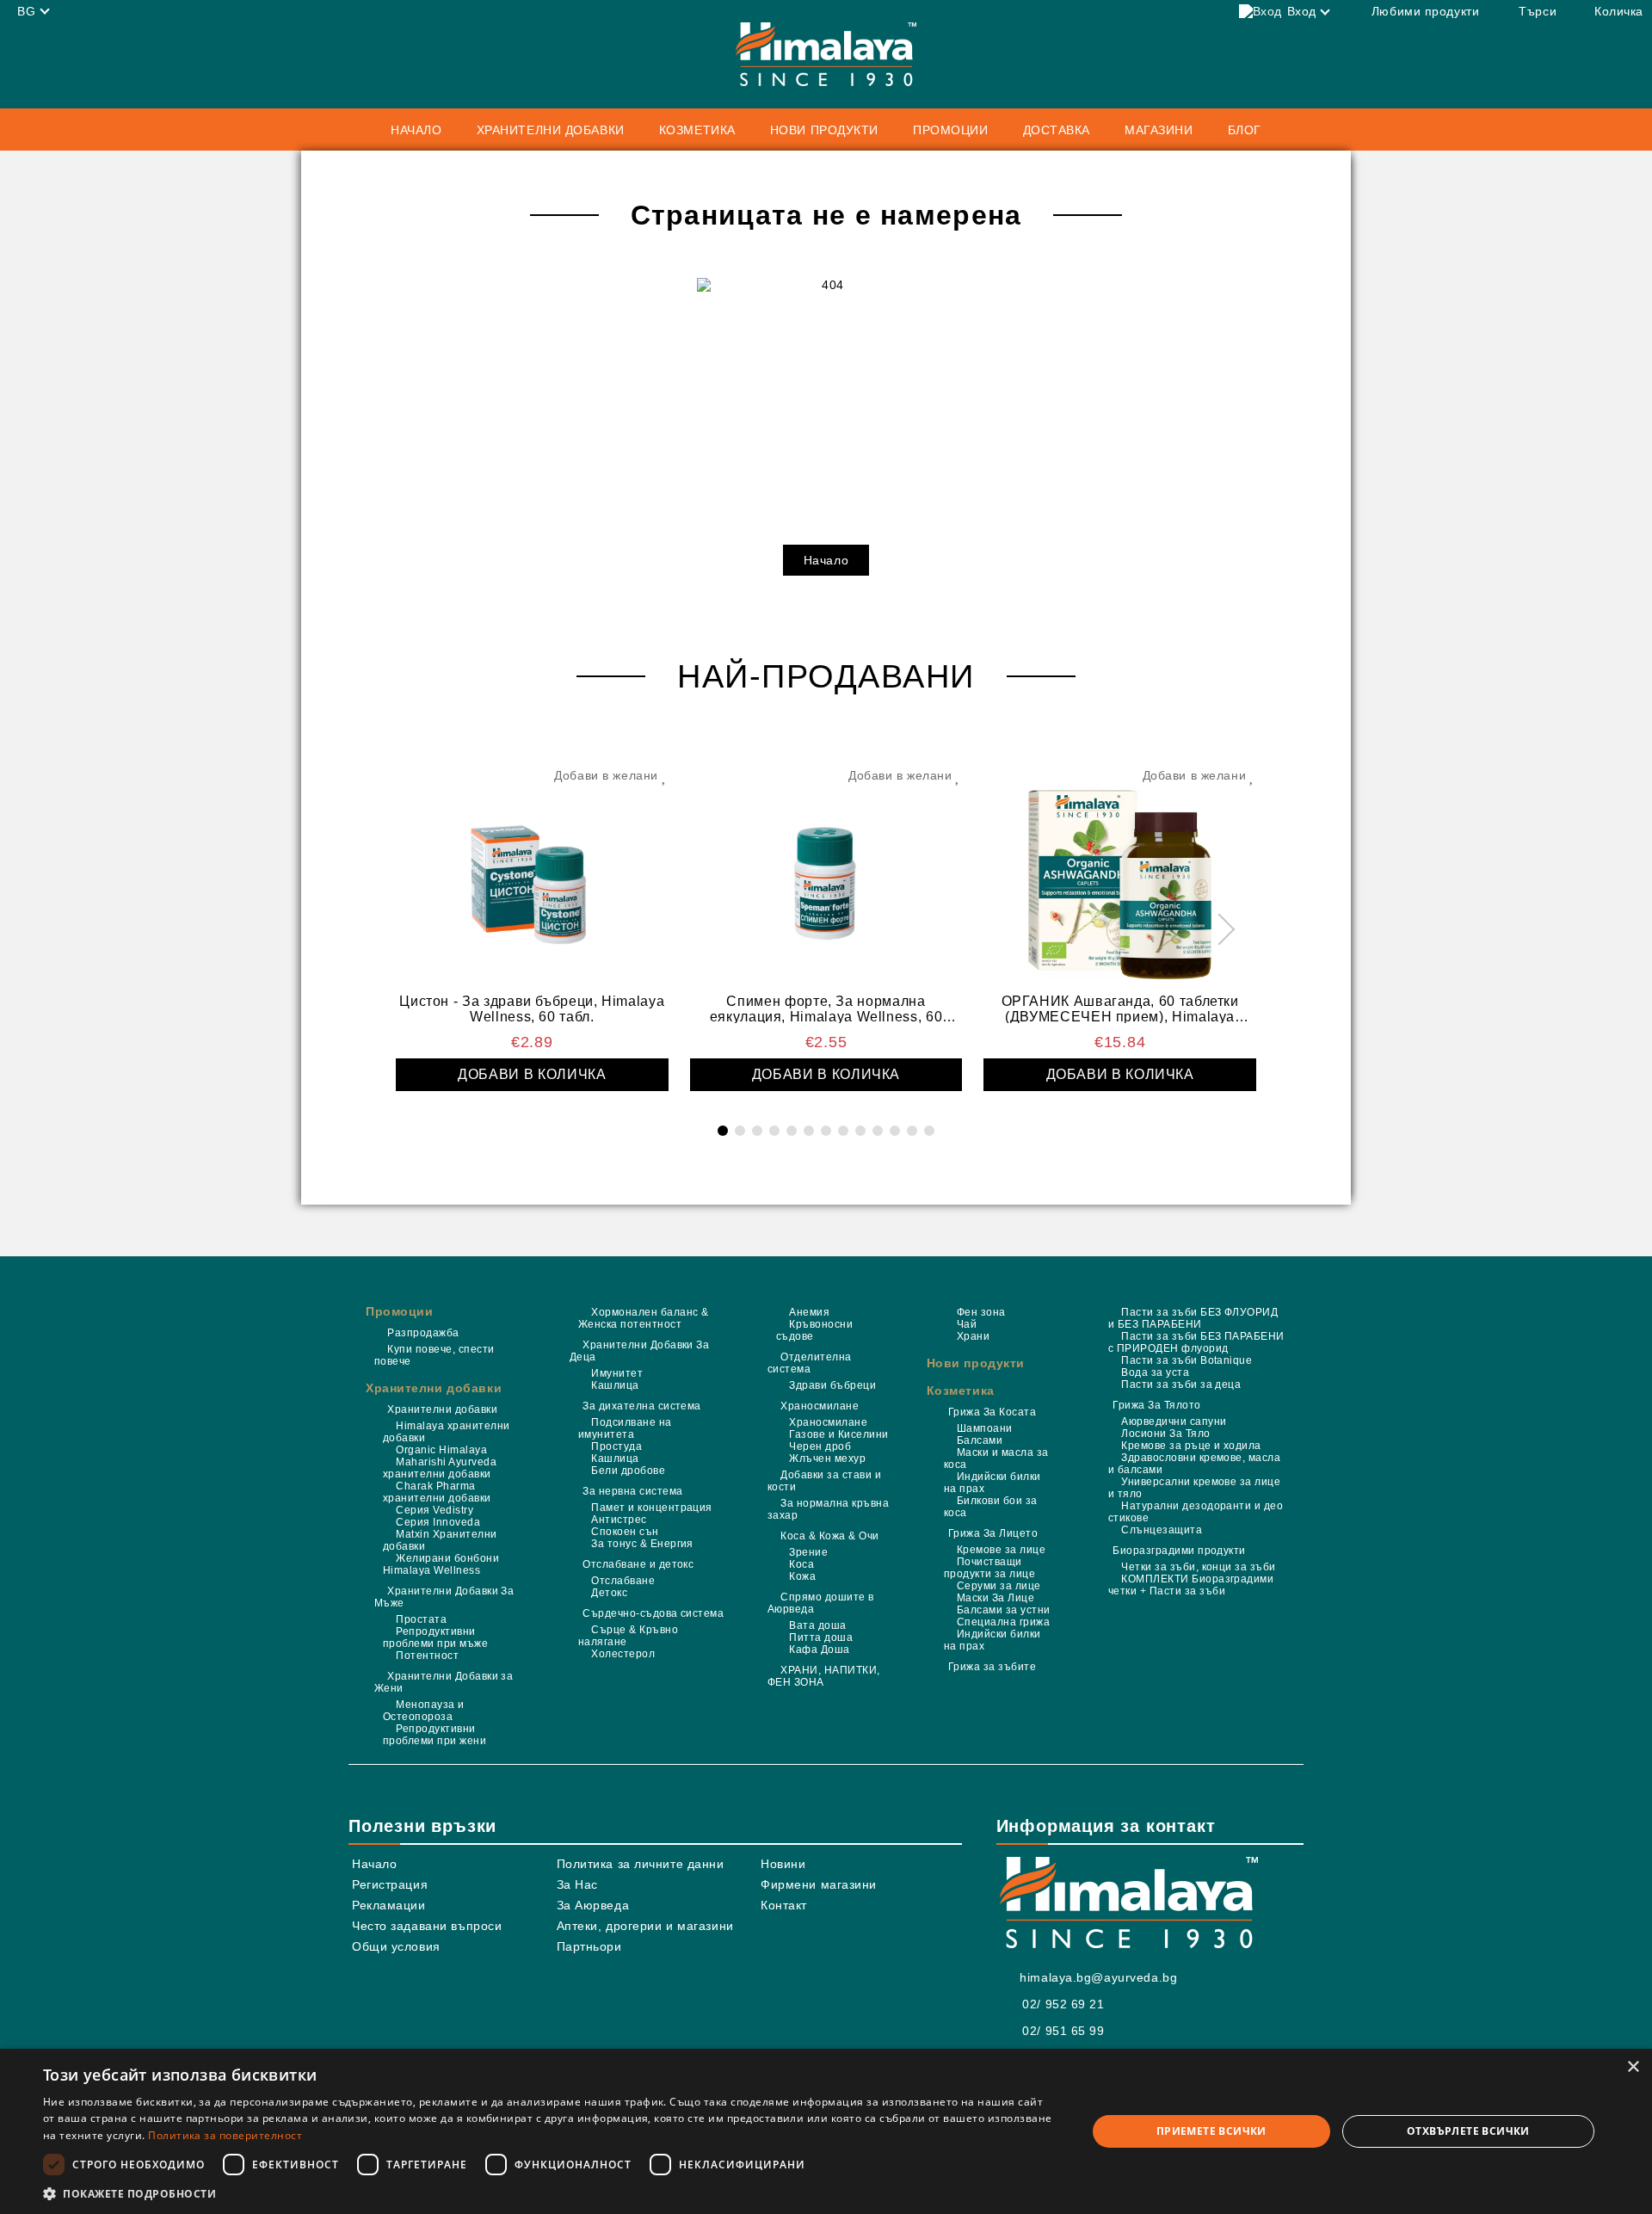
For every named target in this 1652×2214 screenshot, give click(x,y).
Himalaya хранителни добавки (447, 1432)
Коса (801, 1564)
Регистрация (390, 1884)
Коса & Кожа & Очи (829, 1536)
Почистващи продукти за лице (990, 1568)
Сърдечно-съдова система (653, 1613)
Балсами (980, 1440)
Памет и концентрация (652, 1508)
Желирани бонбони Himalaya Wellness (441, 1564)
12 (912, 1131)
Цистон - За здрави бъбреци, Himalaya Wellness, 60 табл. (532, 1008)
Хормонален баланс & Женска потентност (644, 1318)
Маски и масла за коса (996, 1459)
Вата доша (817, 1625)
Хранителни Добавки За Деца (639, 1351)
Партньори (589, 1946)
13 (929, 1131)
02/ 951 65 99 (1063, 2031)
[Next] (1220, 930)
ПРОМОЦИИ (950, 130)
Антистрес (619, 1520)
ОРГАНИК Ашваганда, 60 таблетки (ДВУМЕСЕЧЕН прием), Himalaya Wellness (1120, 1008)
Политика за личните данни (641, 1864)
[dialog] (826, 2131)
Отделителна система (810, 1363)
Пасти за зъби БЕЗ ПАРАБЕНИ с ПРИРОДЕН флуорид (1196, 1342)
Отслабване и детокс (638, 1564)
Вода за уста (1155, 1372)
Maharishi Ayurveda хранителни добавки (440, 1468)
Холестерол (623, 1654)
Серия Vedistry (435, 1510)
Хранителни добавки (434, 1388)
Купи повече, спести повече (435, 1355)
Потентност (427, 1656)
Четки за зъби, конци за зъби (1198, 1567)
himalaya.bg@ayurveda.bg (1098, 1977)
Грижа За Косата (992, 1412)
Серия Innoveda (438, 1522)
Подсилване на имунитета (625, 1428)
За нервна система (632, 1491)
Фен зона (981, 1312)
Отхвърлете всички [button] (1468, 2131)
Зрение (808, 1552)
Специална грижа (1003, 1622)
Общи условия (396, 1946)
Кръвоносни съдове (814, 1330)
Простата (421, 1619)
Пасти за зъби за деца (1181, 1385)
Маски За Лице (996, 1598)
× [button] (1633, 2067)
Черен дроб (820, 1446)
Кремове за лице (1001, 1550)
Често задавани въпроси (427, 1926)
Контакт (784, 1905)
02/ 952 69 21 (1063, 2004)
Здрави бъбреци (832, 1385)
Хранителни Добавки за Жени (444, 1682)
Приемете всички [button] (1211, 2131)
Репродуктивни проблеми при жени (435, 1735)
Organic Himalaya (441, 1450)
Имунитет (617, 1373)
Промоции (399, 1311)
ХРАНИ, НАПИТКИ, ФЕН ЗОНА (824, 1676)
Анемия (809, 1312)
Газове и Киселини (838, 1434)
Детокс (609, 1593)
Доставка (1057, 130)
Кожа (802, 1576)
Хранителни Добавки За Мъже (444, 1597)
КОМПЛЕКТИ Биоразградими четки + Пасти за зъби (1191, 1585)
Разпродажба (423, 1333)
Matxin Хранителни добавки (440, 1540)
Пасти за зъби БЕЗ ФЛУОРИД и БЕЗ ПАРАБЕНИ (1193, 1318)
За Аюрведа (593, 1905)
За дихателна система (642, 1406)
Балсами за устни (1004, 1610)
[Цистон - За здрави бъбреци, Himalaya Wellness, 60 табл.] (532, 877)
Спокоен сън (625, 1532)
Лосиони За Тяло (1165, 1434)
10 (878, 1131)
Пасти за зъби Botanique (1187, 1360)
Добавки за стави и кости (824, 1481)
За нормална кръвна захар (828, 1509)
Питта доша (821, 1637)
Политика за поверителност (225, 2135)
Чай (967, 1324)
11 (895, 1131)
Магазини (1159, 130)
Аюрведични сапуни (1174, 1422)
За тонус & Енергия (642, 1544)
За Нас (577, 1884)
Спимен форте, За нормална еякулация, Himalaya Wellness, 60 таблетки (826, 1008)
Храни (973, 1336)
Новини (783, 1864)
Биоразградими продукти (1179, 1551)
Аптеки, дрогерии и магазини (645, 1926)
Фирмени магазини (819, 1884)
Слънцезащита (1162, 1530)
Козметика (961, 1391)
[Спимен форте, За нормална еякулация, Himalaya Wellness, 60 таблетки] (826, 877)
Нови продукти (824, 130)
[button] (549, 2193)
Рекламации (389, 1905)
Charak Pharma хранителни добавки (437, 1492)
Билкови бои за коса (991, 1507)
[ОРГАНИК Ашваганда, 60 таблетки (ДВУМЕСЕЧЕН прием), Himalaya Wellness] (1120, 877)
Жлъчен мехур (827, 1459)
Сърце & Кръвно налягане (628, 1636)
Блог (1245, 130)
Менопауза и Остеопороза (424, 1711)
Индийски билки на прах (992, 1483)
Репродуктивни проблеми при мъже (435, 1637)
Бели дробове (628, 1471)
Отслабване (623, 1581)
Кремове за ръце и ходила (1191, 1446)
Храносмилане (820, 1406)
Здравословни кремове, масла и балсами (1194, 1464)
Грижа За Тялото (1156, 1405)
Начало (416, 130)
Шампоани (985, 1428)
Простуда (616, 1446)
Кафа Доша (819, 1650)
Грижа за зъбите (992, 1667)
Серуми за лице (999, 1586)
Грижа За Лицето (993, 1533)
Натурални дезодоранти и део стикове (1196, 1512)
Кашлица (615, 1385)
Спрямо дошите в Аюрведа (821, 1603)
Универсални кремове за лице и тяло (1194, 1488)
